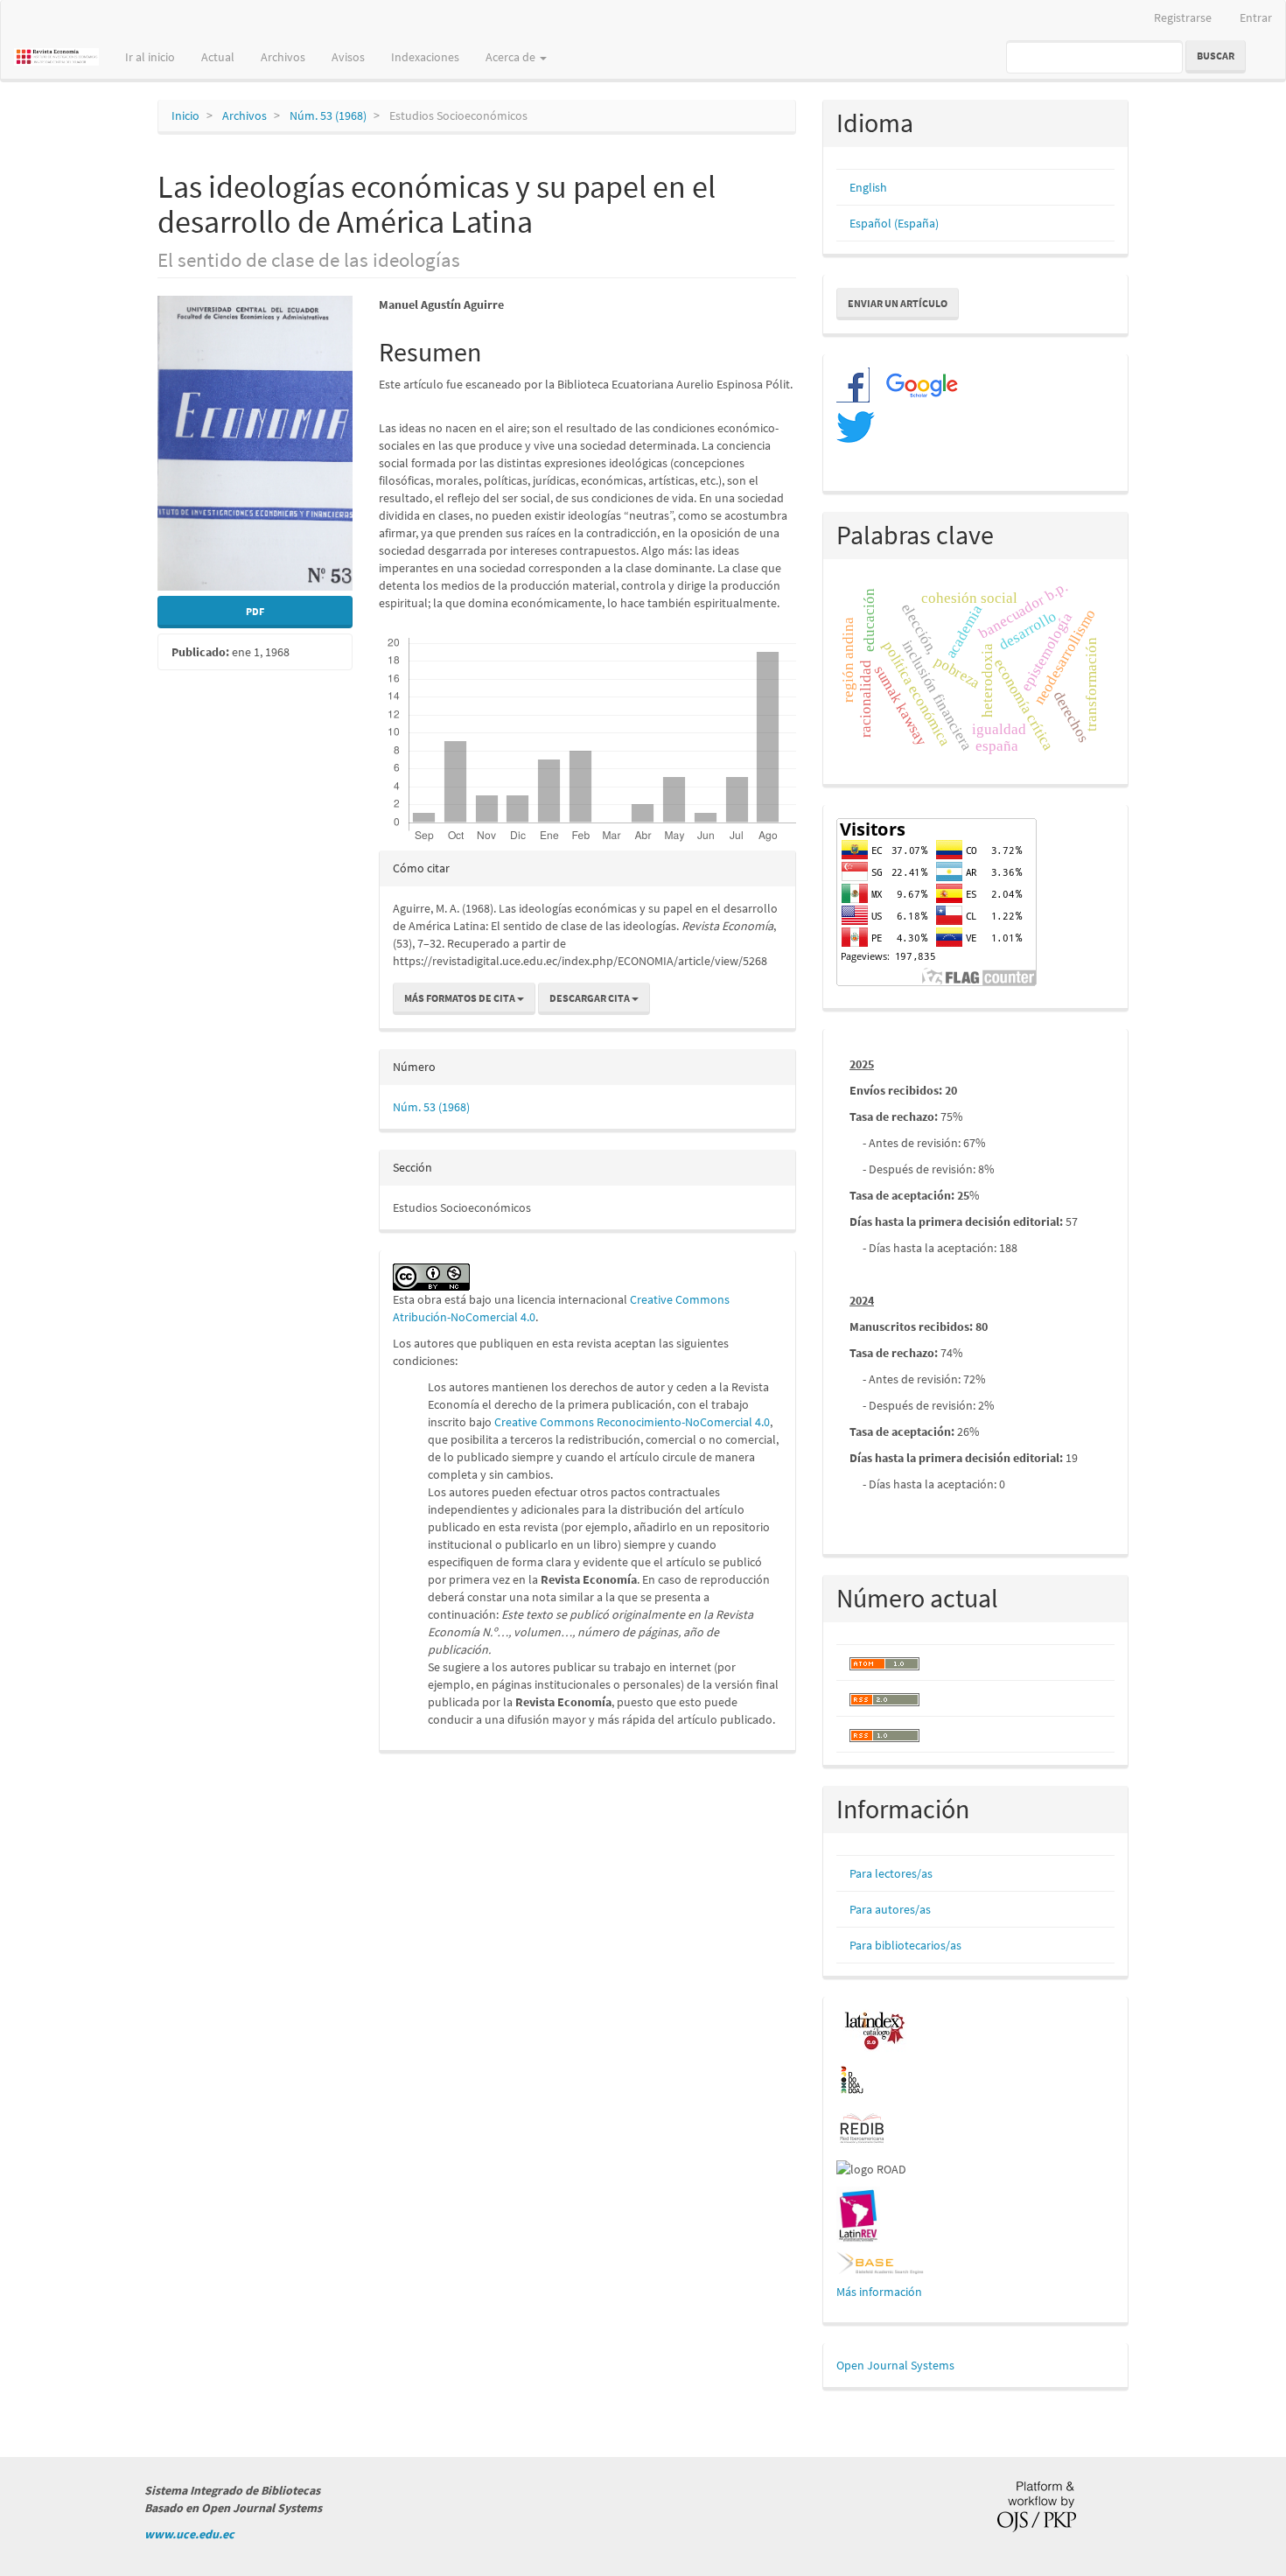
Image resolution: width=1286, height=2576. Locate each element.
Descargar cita (591, 998)
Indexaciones (425, 57)
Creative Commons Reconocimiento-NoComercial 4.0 (632, 1422)
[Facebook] (853, 384)
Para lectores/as (891, 1873)
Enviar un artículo (898, 303)
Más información (879, 2292)
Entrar (1256, 17)
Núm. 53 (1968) (328, 115)
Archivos (283, 57)
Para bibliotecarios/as (905, 1945)
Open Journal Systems (895, 2365)
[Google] (915, 384)
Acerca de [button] (512, 57)
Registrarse (1183, 17)
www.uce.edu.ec (189, 2534)
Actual (218, 57)
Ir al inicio (150, 57)
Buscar (1216, 56)
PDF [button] (255, 611)
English (868, 187)
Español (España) (894, 223)
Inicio (185, 115)
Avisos (348, 57)
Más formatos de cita (461, 998)
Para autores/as (890, 1909)
